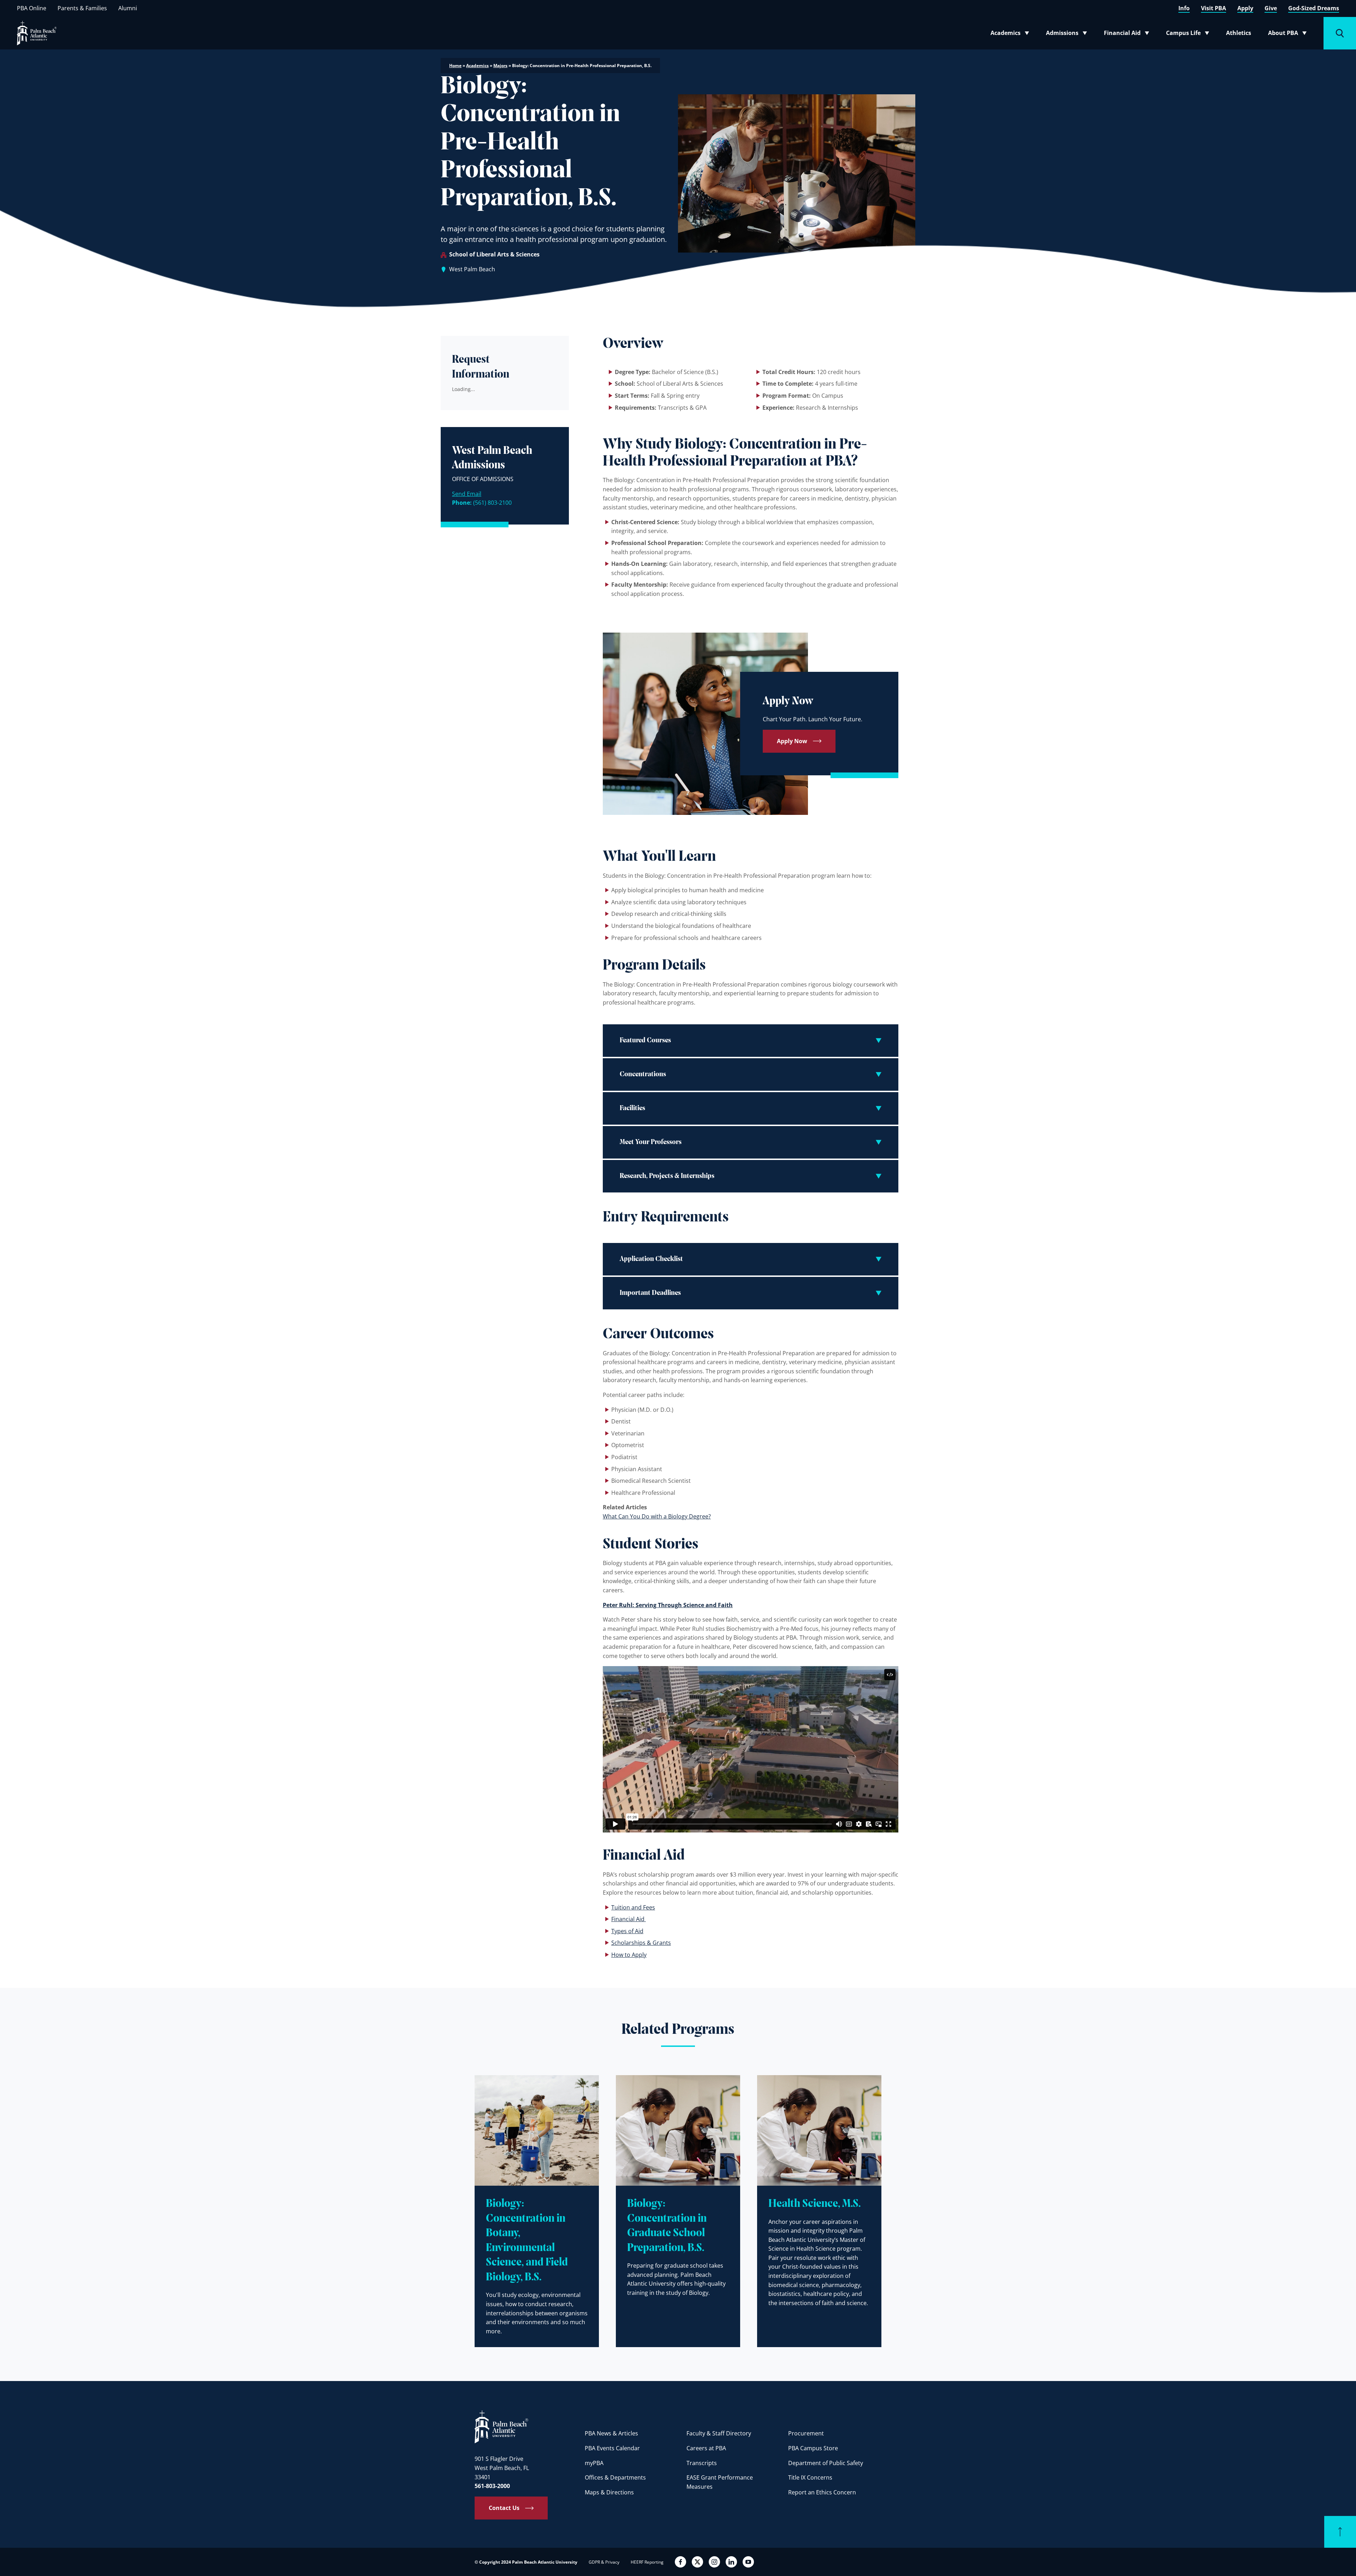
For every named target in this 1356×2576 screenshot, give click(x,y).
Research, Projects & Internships (667, 1176)
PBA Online (32, 8)
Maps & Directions (609, 2492)
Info (1184, 8)
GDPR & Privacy (604, 2562)
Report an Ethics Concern (822, 2492)
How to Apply (629, 1955)
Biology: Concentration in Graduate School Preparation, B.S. (667, 2226)
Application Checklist (651, 1259)
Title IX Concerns (810, 2477)
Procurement (806, 2433)
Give (1271, 8)
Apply (1245, 8)
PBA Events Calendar (612, 2448)
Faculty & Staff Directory (719, 2433)
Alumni (128, 8)
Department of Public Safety (826, 2463)
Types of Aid (627, 1931)
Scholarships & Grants (641, 1943)
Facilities (632, 1108)
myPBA (594, 2463)
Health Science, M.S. (814, 2204)
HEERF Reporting (647, 2562)
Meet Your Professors (651, 1142)
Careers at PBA (706, 2448)
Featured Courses (645, 1041)
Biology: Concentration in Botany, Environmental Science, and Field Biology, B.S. (527, 2241)
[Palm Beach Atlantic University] (501, 2426)
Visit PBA (1214, 8)
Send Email (467, 494)
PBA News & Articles (611, 2433)
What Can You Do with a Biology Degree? (657, 1516)
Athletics (1239, 33)
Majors (500, 66)
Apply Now (792, 741)
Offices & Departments (615, 2477)
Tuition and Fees (633, 1907)
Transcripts (702, 2463)
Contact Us (504, 2508)
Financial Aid (1127, 34)
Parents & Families (82, 8)
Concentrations (643, 1074)
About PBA (1289, 34)
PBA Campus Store (813, 2448)
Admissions (1069, 34)
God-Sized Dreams (1314, 8)
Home (455, 66)
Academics (1012, 34)
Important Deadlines (650, 1293)
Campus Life (1189, 34)
